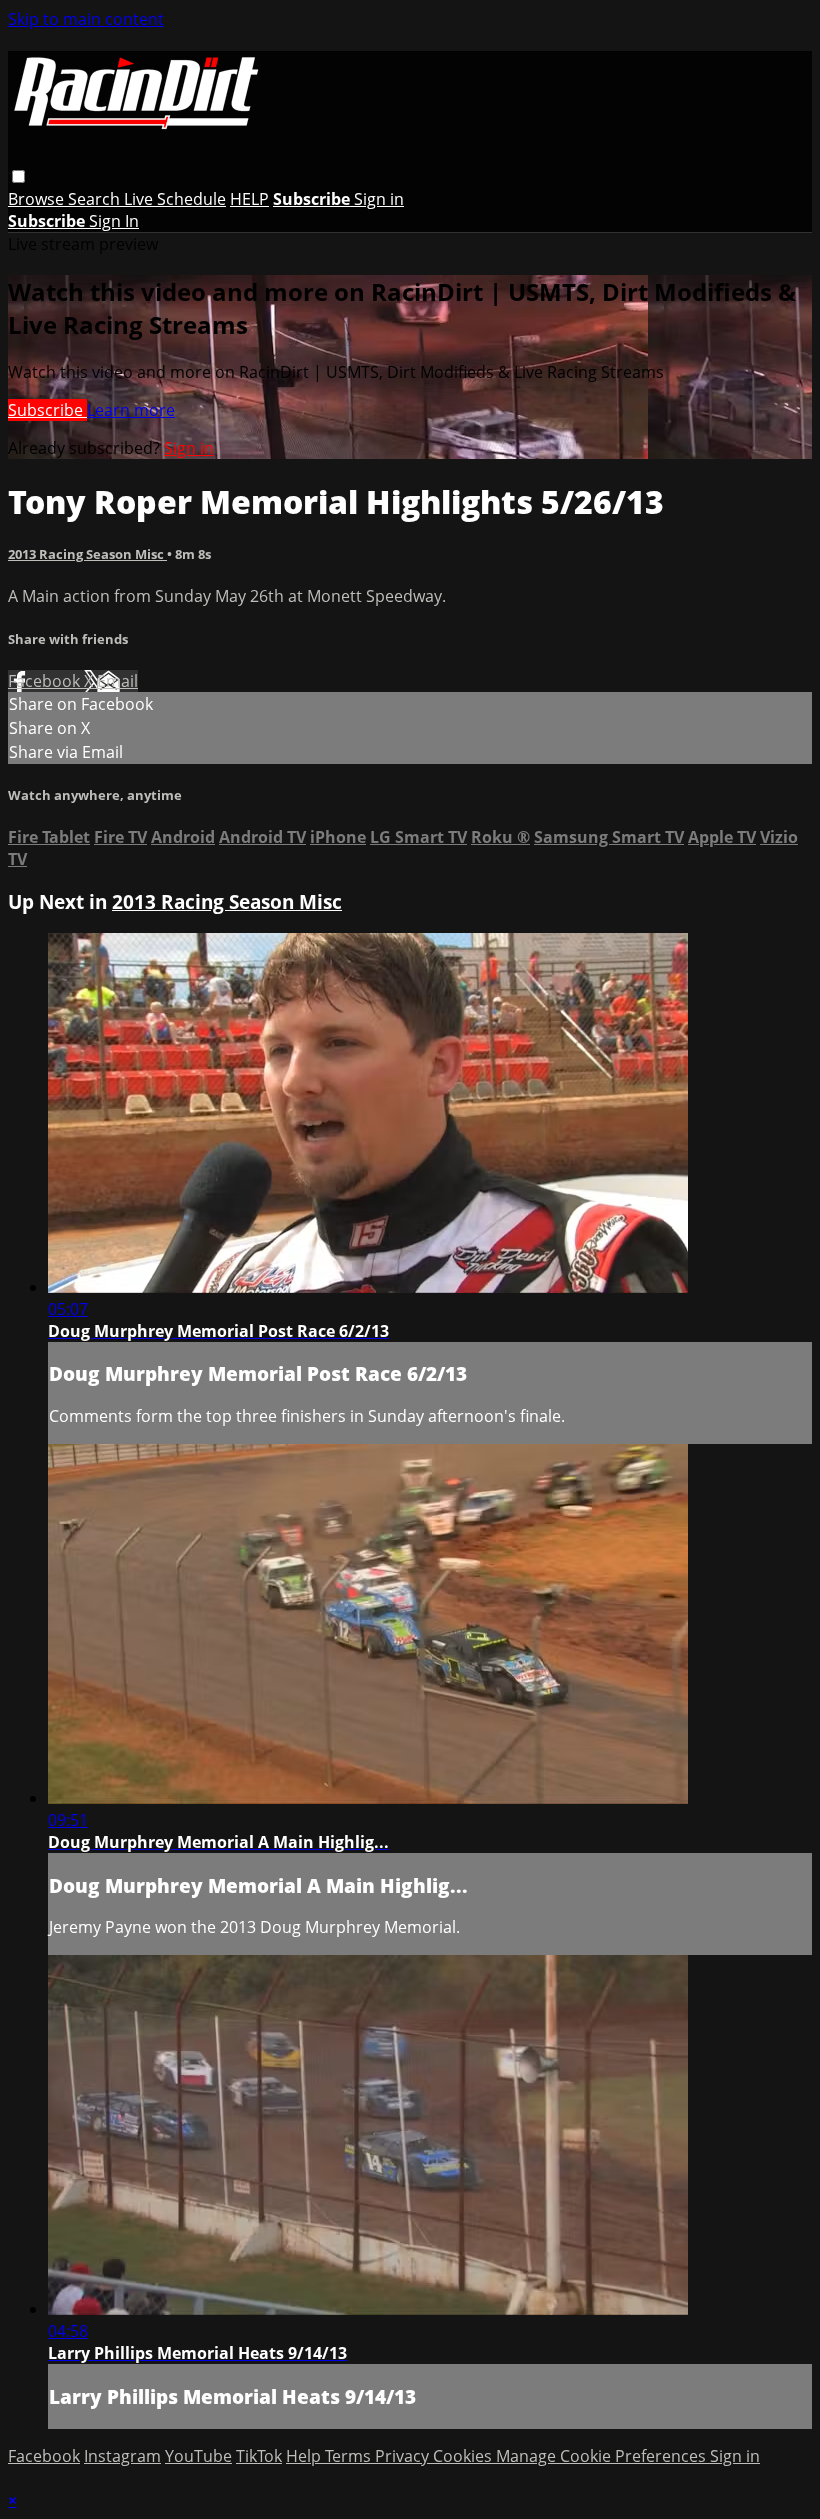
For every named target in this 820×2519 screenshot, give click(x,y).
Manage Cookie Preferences (603, 2456)
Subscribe (47, 410)
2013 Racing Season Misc (87, 554)
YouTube (198, 2456)
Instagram (122, 2456)
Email (117, 681)
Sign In (114, 221)
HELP (249, 199)
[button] (18, 176)
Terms (350, 2456)
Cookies (464, 2456)
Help (305, 2456)
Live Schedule (175, 199)
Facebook (46, 681)
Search (96, 199)
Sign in (379, 199)
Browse (38, 199)
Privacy (404, 2456)
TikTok (259, 2456)
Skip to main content (86, 19)
